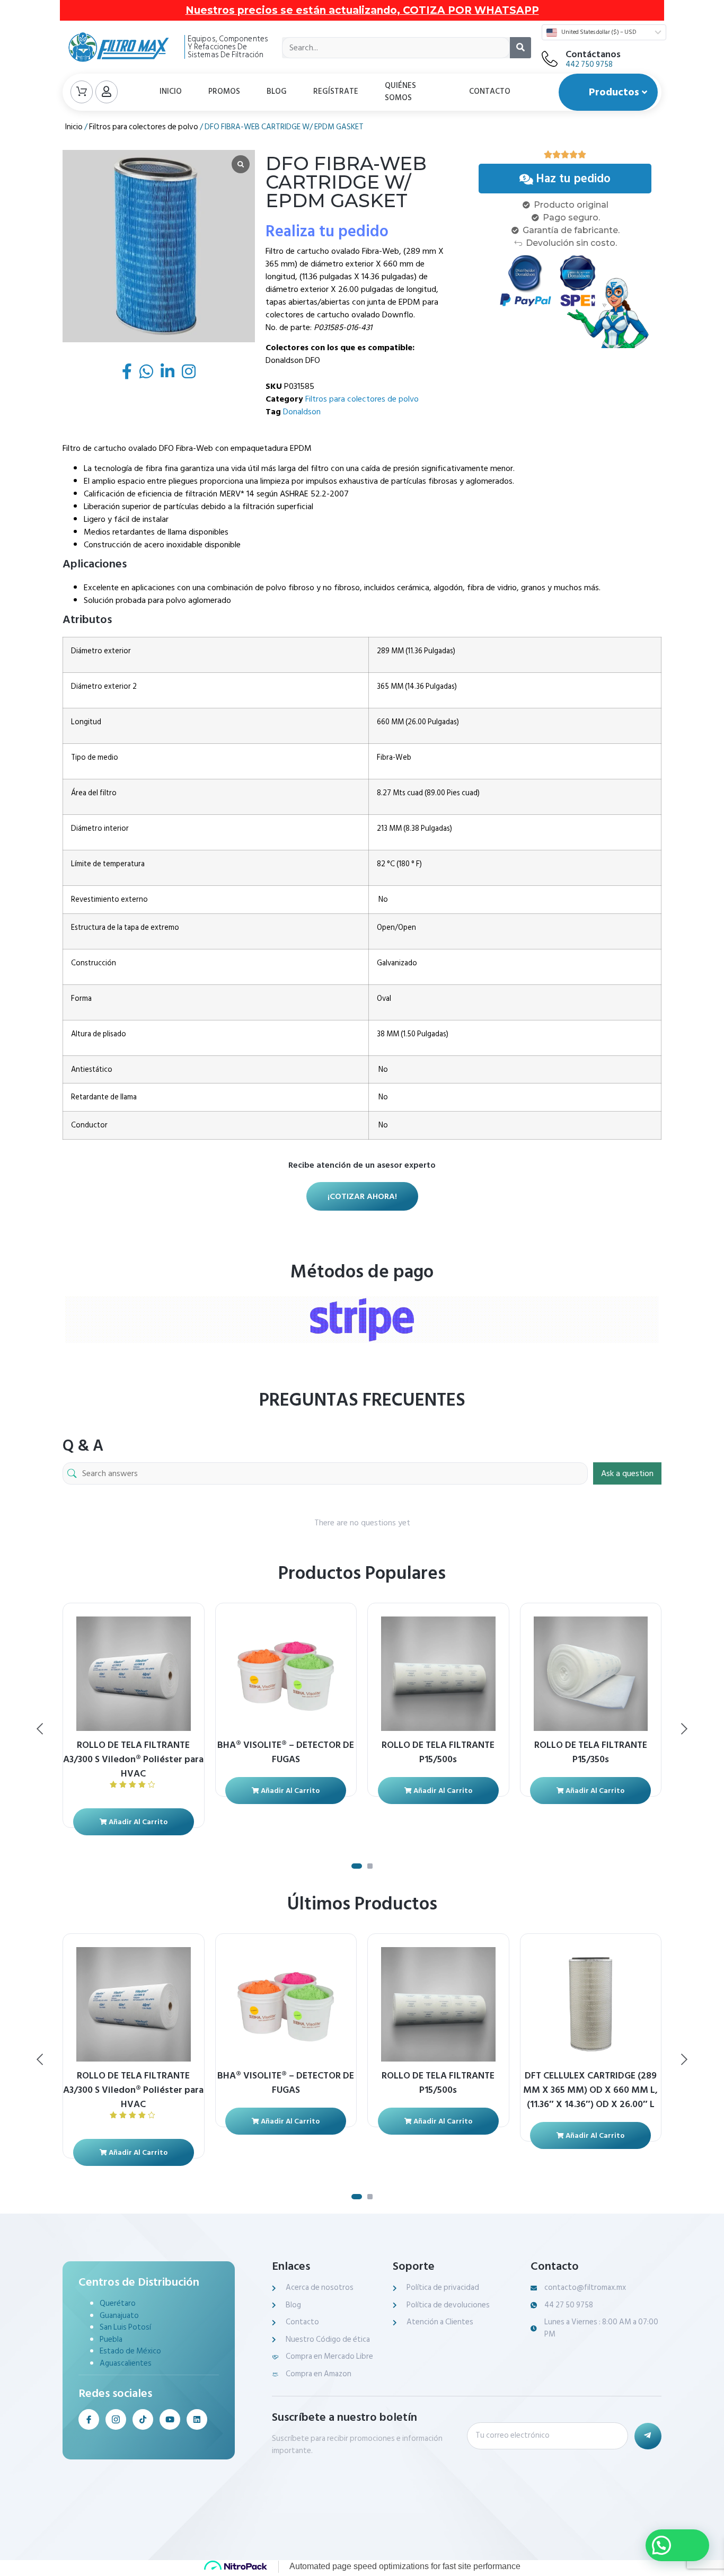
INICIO (171, 91)
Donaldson (302, 412)
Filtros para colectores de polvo (144, 127)
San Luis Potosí (125, 2327)
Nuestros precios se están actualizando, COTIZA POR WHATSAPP (362, 10)
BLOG (277, 91)
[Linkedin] (197, 2419)
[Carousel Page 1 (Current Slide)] (357, 1866)
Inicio (74, 127)
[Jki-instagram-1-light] (116, 2419)
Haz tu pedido (573, 179)
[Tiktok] (143, 2419)
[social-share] (127, 371)
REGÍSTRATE (336, 91)
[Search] (520, 48)
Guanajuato (119, 2316)
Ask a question (627, 1473)
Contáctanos (593, 54)
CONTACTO (490, 91)
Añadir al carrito (137, 1822)
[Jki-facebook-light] (89, 2419)
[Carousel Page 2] (370, 1866)
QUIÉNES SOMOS (400, 92)
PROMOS (224, 91)
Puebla (111, 2339)
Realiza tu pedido (327, 232)
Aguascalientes (126, 2363)
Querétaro (118, 2303)
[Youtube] (170, 2419)
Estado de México (130, 2351)
